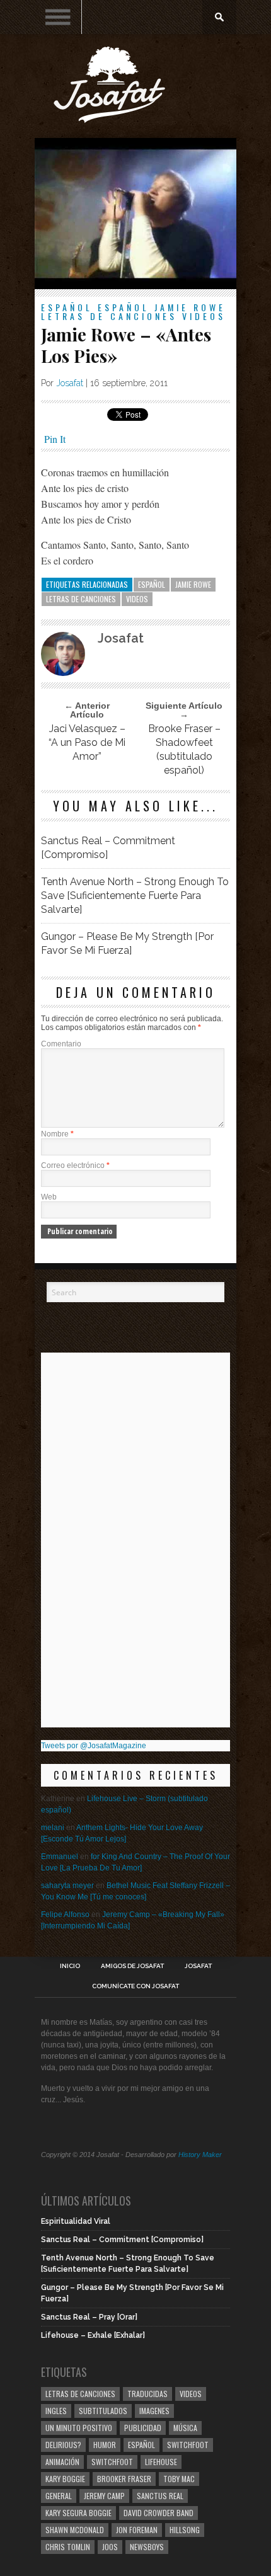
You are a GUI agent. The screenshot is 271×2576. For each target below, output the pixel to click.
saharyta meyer (67, 1886)
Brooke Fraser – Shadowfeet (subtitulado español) (184, 749)
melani (53, 1828)
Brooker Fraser (124, 2479)
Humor (105, 2445)
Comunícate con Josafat (135, 1986)
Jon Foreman (137, 2530)
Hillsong (185, 2530)
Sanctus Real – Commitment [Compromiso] (108, 848)
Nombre (57, 1134)
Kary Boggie (65, 2479)
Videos (204, 316)
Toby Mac (179, 2479)
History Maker (200, 2155)
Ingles (56, 2411)
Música (185, 2428)
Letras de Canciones (109, 316)
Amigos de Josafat (132, 1966)
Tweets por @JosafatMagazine (94, 1746)
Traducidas (147, 2394)
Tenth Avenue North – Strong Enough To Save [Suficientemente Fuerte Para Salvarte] (135, 896)
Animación (62, 2462)
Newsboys (147, 2547)
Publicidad (143, 2428)
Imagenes (154, 2411)
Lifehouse (161, 2462)
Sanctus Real (160, 2496)
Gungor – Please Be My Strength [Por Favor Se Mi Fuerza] (127, 943)
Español (67, 307)
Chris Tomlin (68, 2547)
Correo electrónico (75, 1165)
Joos (110, 2547)
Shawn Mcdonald (75, 2530)
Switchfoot (188, 2445)
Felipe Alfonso (65, 1915)
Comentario (61, 1044)
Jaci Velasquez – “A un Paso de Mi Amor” (87, 742)
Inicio (70, 1966)
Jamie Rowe (190, 307)
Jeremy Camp (104, 2496)
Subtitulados (103, 2411)
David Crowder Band (159, 2513)
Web (49, 1197)
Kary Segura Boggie (78, 2513)
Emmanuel (60, 1857)
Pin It (55, 439)
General (59, 2496)
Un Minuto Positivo (79, 2428)
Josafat (70, 383)
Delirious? (63, 2445)
